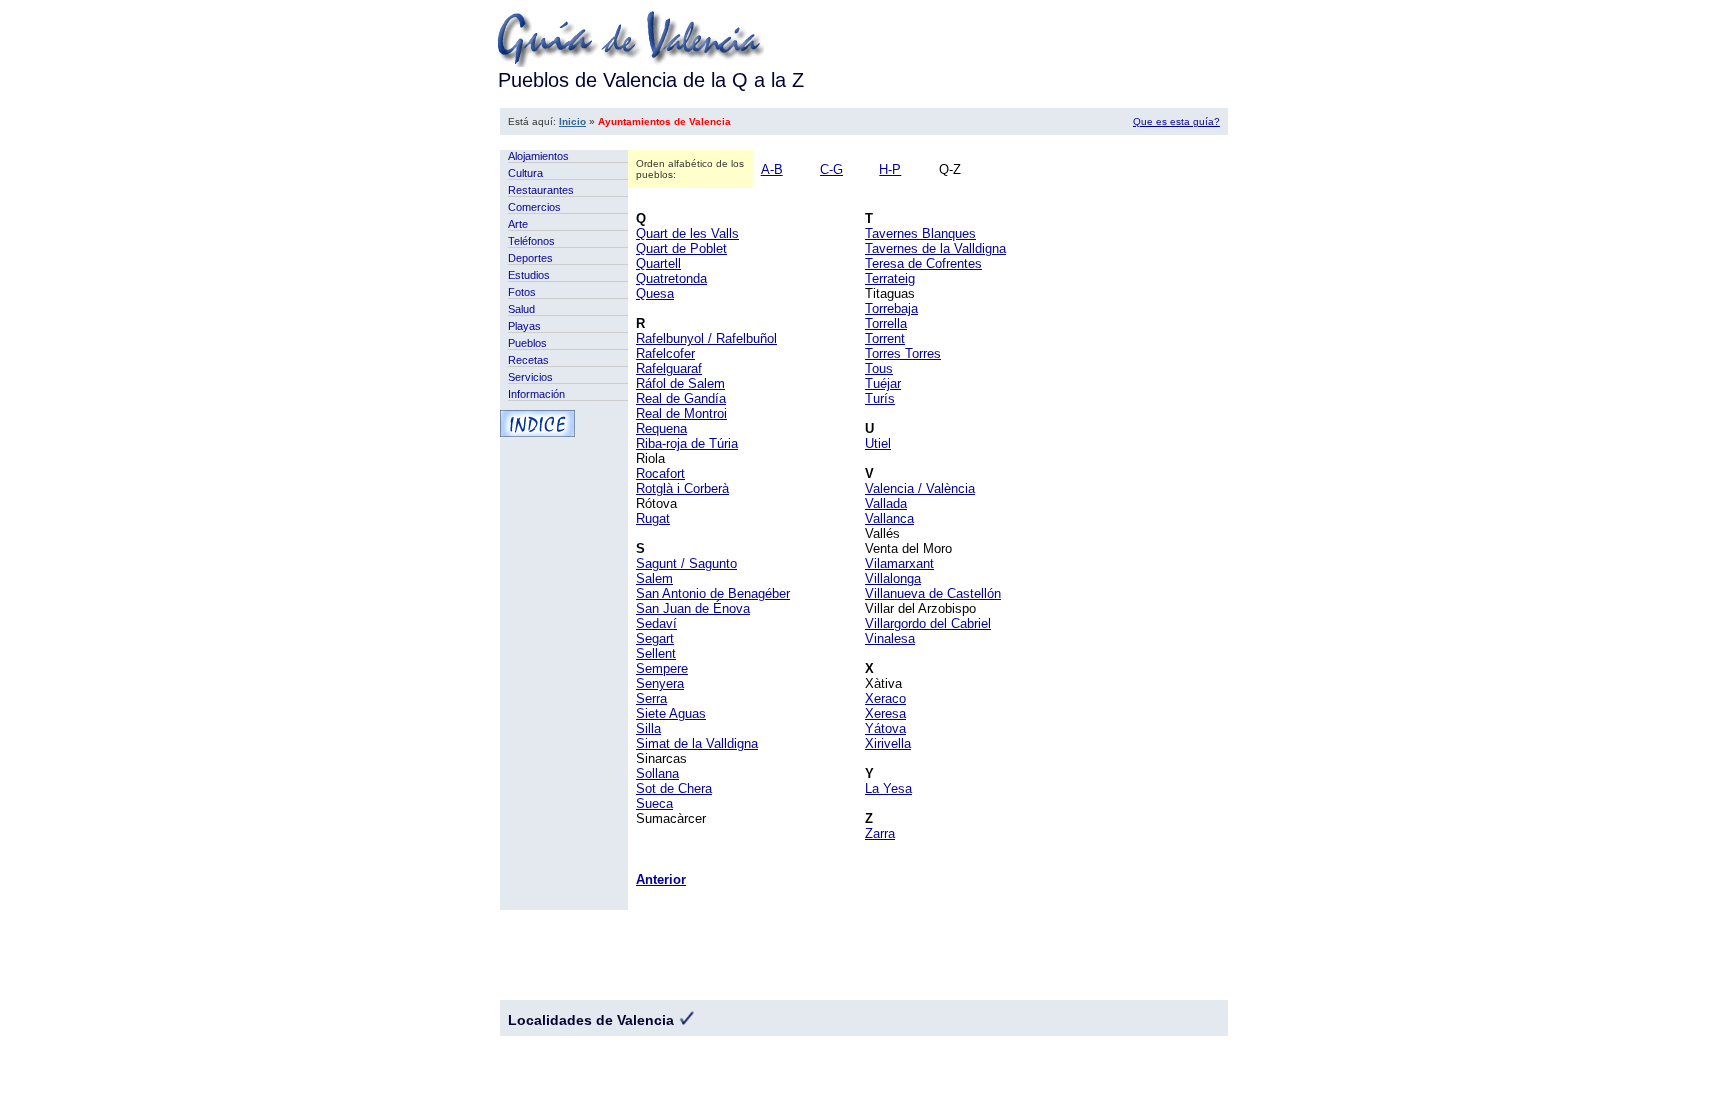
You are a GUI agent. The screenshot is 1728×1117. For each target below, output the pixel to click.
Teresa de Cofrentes (923, 263)
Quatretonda (671, 278)
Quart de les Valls (687, 233)
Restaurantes (541, 190)
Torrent (885, 338)
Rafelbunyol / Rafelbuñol (706, 338)
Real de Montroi (681, 413)
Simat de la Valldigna (697, 743)
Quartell (658, 263)
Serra (651, 698)
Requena (661, 428)
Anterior (661, 879)
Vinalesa (890, 638)
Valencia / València (920, 488)
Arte (518, 224)
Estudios (529, 275)
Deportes (530, 258)
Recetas (528, 360)
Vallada (886, 503)
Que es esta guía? (1176, 121)
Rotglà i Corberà (682, 488)
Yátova (885, 728)
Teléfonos (531, 241)
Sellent (656, 653)
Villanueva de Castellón (933, 593)
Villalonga (893, 578)
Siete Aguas (671, 713)
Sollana (657, 773)
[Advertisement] (864, 142)
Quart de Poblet (681, 248)
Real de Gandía (681, 398)
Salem (654, 578)
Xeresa (885, 713)
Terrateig (890, 278)
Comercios (534, 207)
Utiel (878, 443)
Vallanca (889, 518)
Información (536, 394)
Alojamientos (538, 156)
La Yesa (888, 788)
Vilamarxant (899, 563)
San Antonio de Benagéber (713, 593)
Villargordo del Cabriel (928, 623)
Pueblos (527, 343)
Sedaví (656, 623)
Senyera (660, 683)
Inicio (572, 121)
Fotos (522, 292)
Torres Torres (903, 353)
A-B (772, 169)
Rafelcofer (665, 353)
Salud (521, 309)
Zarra (880, 833)
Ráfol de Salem (680, 383)
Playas (524, 326)
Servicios (530, 377)
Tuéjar (883, 383)
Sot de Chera (674, 788)
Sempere (662, 668)
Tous (879, 368)
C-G (831, 169)
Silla (648, 728)
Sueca (654, 803)
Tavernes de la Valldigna (935, 248)
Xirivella (888, 743)
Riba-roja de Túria (687, 443)
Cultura (525, 173)
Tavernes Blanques (920, 233)
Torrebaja (891, 308)
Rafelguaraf (669, 368)
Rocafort (660, 473)
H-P (890, 169)
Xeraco (885, 698)
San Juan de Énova (693, 608)
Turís (880, 398)
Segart (655, 638)
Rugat (653, 518)
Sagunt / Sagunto (686, 563)
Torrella (886, 323)
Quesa (655, 293)
